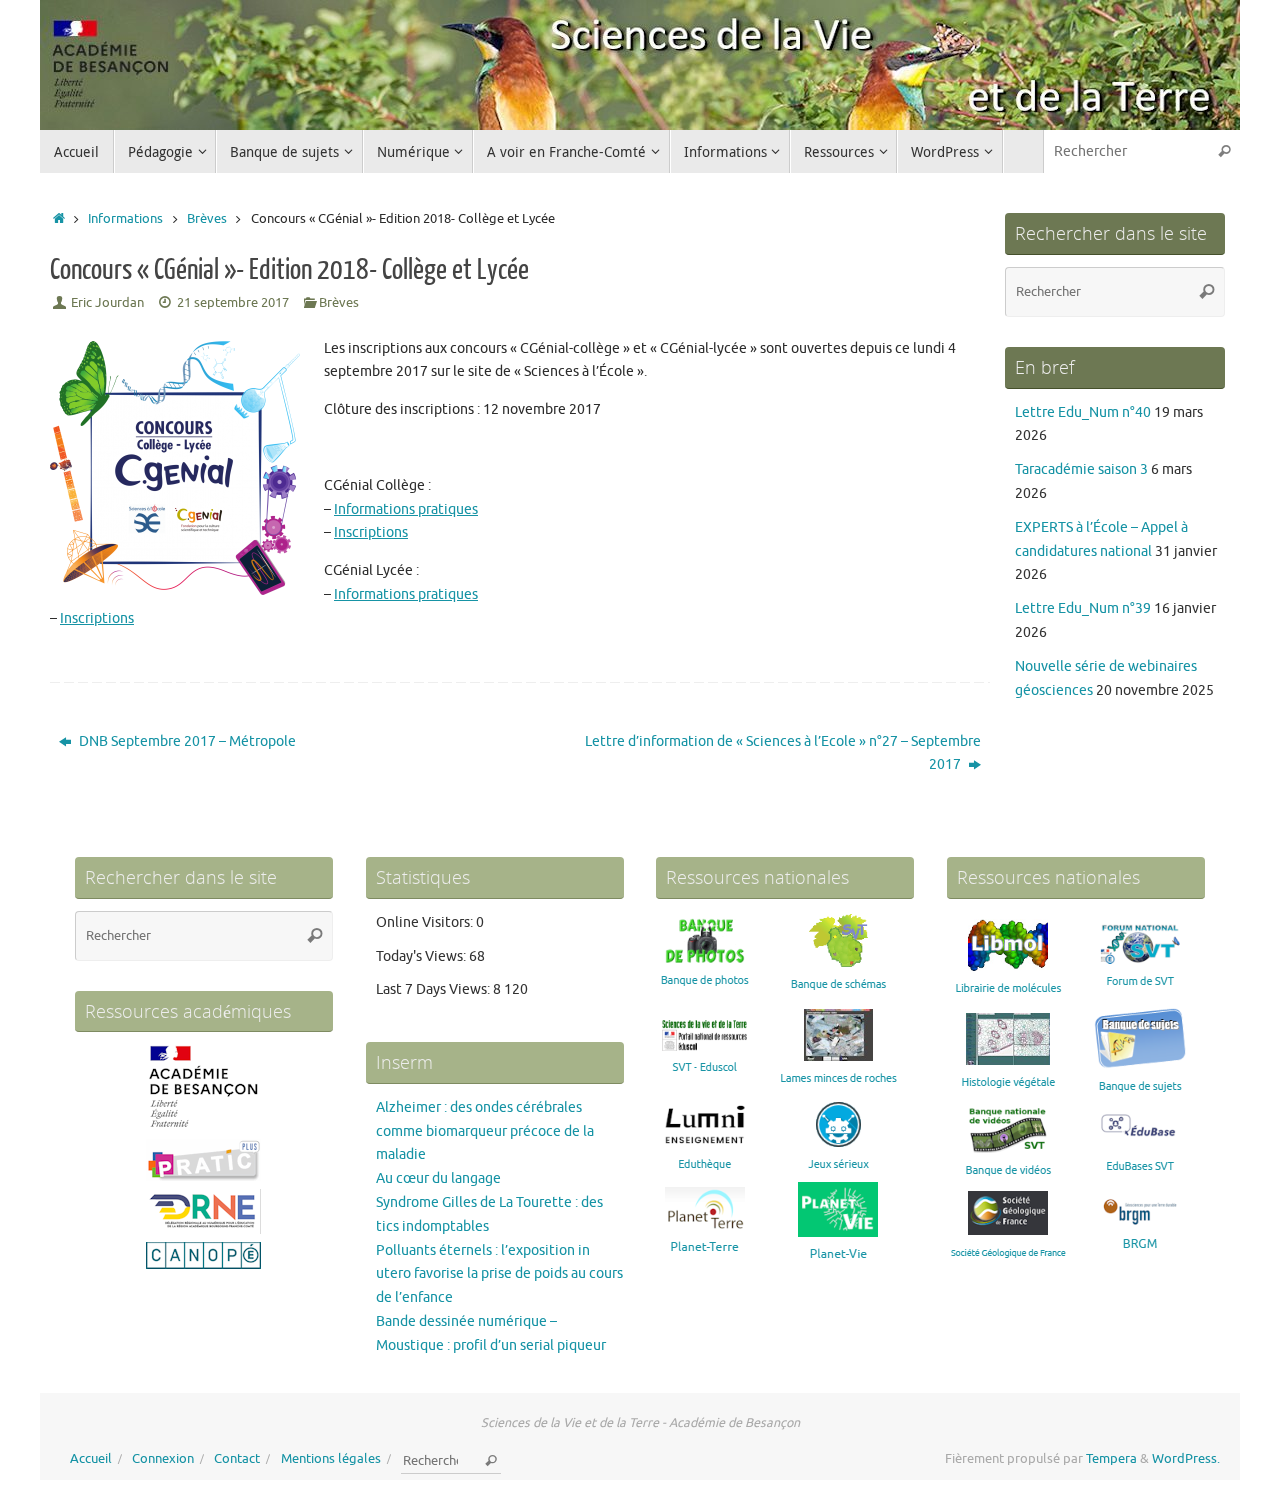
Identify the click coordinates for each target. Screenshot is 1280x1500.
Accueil (91, 1459)
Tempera (1111, 1459)
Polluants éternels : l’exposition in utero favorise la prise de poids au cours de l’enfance (499, 1274)
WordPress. (1186, 1459)
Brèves (207, 219)
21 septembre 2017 (233, 303)
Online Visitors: (426, 922)
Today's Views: (422, 956)
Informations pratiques (406, 509)
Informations (125, 219)
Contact (237, 1459)
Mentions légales (331, 1459)
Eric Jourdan (107, 303)
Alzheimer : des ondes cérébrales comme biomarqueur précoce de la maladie (485, 1131)
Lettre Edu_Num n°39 (1083, 608)
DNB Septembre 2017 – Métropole (186, 741)
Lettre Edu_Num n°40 (1083, 412)
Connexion (163, 1459)
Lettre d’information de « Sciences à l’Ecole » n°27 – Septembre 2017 (783, 753)
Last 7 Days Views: (434, 989)
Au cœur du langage (438, 1178)
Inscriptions (371, 532)
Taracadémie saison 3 (1081, 469)
